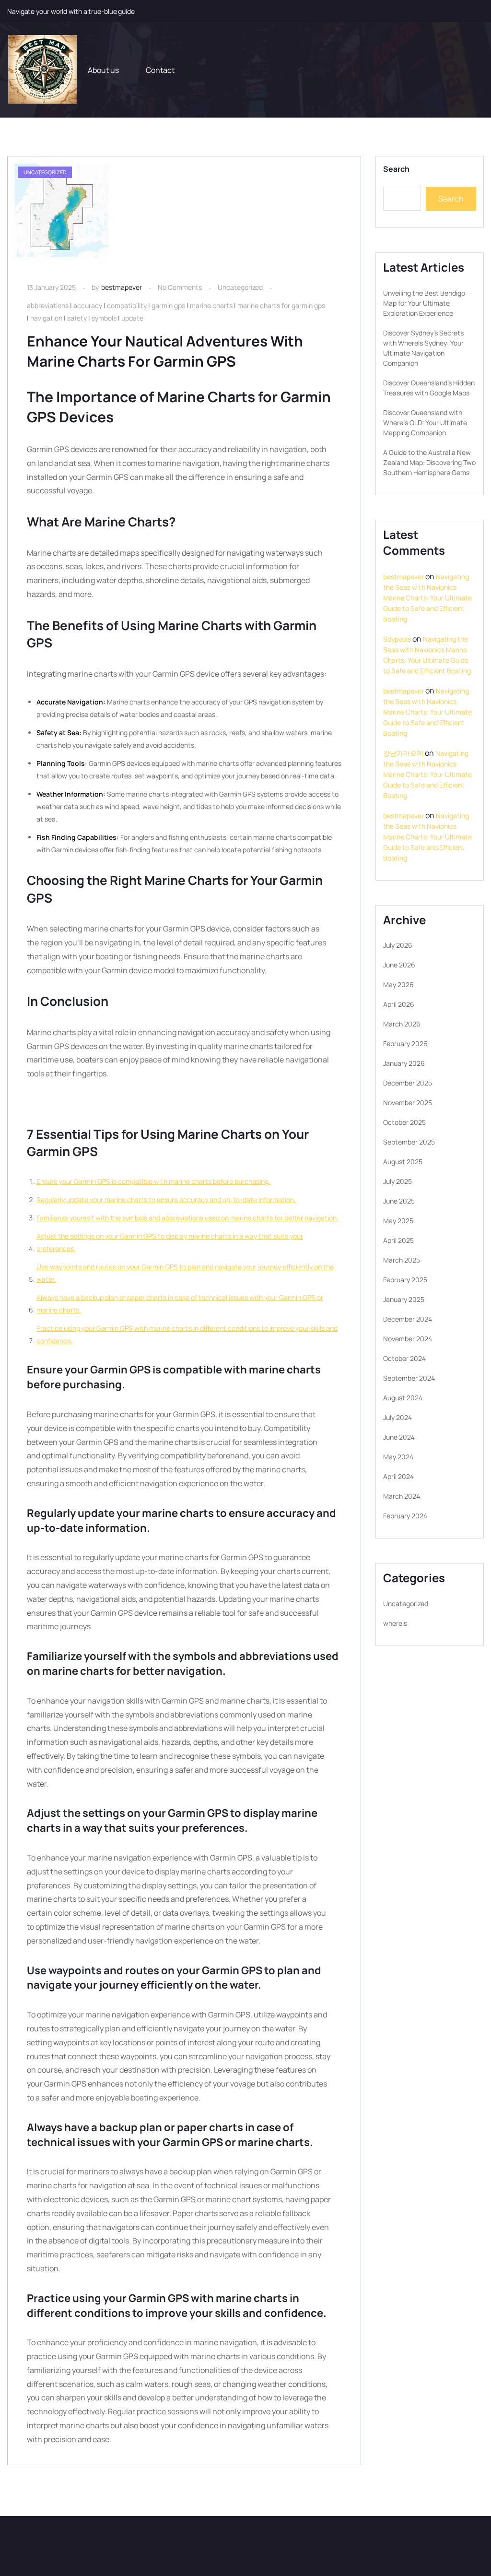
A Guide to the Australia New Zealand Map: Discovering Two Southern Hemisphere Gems (429, 462)
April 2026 (399, 1004)
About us (103, 70)
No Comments (180, 287)
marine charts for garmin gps (281, 305)
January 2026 (404, 1063)
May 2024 (398, 1457)
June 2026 (399, 965)
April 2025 (398, 1240)
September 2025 (409, 1142)
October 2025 (404, 1122)
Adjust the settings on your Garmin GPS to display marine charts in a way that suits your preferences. (170, 1242)
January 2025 (404, 1299)
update (132, 318)
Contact (160, 70)
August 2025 (403, 1162)
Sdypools (397, 639)
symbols (104, 318)
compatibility (127, 305)
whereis (395, 1623)
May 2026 (398, 984)
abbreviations (48, 305)
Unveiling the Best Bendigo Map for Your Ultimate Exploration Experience (424, 303)
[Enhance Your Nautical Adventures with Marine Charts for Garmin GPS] (62, 212)
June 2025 (399, 1201)
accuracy (88, 305)
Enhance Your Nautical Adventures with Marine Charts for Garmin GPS (165, 351)
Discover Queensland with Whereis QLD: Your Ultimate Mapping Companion (425, 423)
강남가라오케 (403, 753)
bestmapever (122, 287)
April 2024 (398, 1476)
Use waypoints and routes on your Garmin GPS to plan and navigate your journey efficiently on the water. (185, 1273)
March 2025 (402, 1260)
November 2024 (408, 1339)
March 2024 (402, 1496)
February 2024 (405, 1516)
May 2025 (398, 1221)
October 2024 (404, 1358)
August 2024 (403, 1398)
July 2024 (397, 1417)
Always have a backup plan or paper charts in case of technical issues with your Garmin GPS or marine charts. (180, 1304)
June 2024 (399, 1437)
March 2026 (402, 1024)
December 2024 (408, 1319)
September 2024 (409, 1378)
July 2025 (397, 1181)
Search (396, 169)
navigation (46, 318)
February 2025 (405, 1280)
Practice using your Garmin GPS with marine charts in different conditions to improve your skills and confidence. (187, 1334)
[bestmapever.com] (42, 70)
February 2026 (405, 1044)
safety (77, 318)
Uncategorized (240, 287)
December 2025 (408, 1083)
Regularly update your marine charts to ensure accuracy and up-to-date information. (166, 1199)
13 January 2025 (51, 287)
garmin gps (168, 305)
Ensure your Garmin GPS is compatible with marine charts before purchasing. (153, 1181)
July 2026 (398, 945)
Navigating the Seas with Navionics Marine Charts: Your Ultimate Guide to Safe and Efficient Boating (427, 598)
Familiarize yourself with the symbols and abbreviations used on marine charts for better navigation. (187, 1218)
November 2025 (408, 1103)
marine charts (211, 305)
